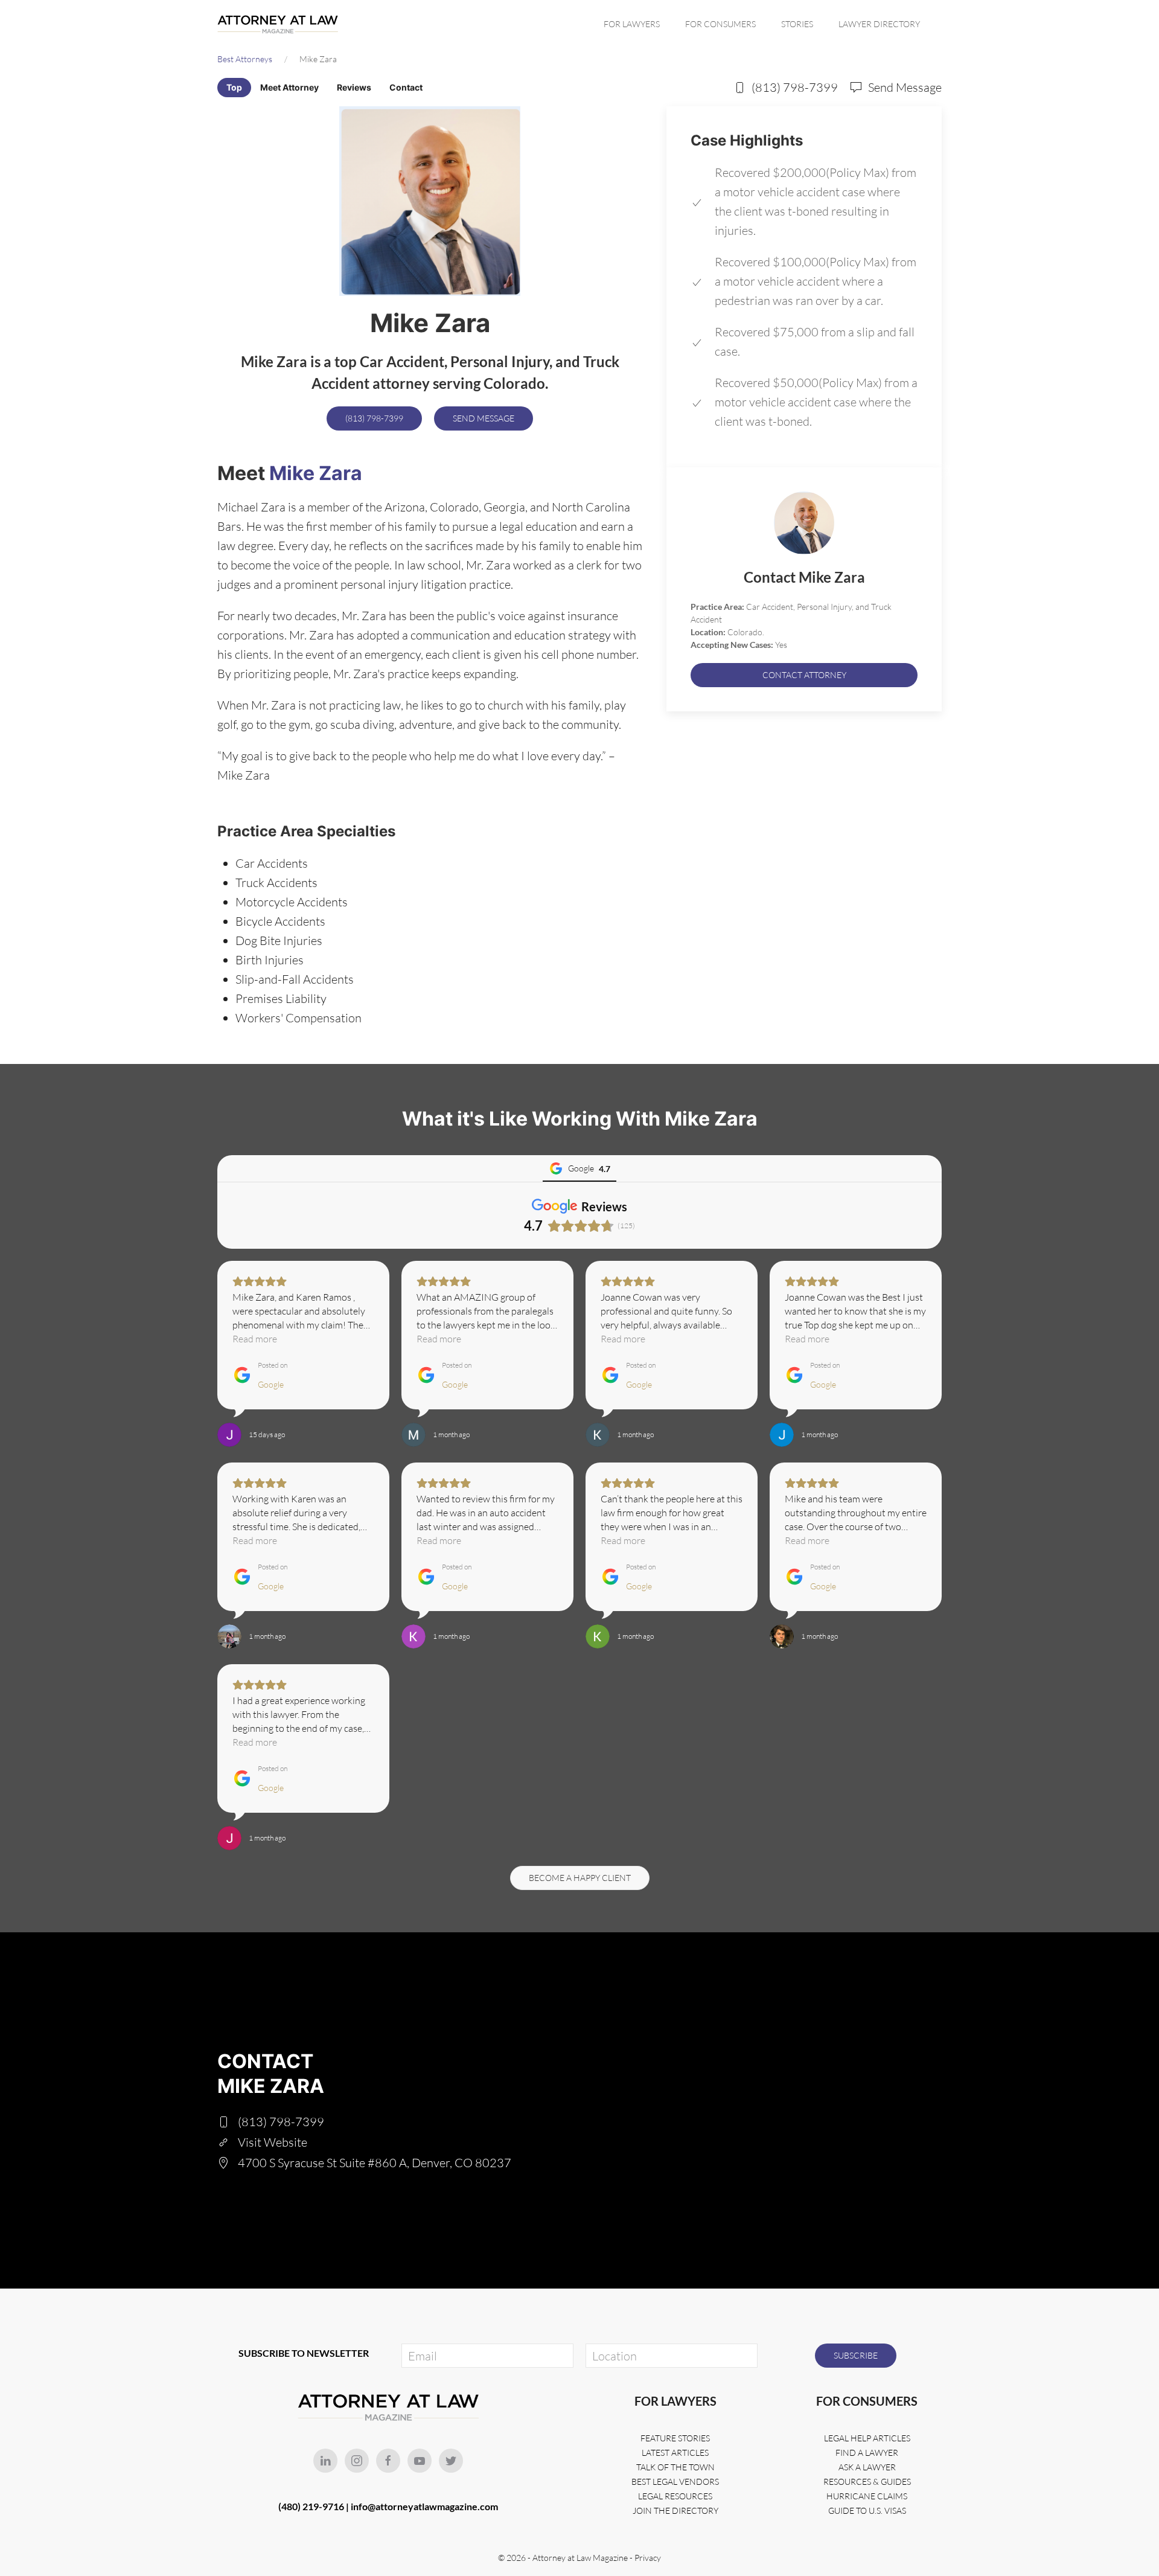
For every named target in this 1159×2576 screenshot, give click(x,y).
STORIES (797, 24)
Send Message (484, 418)
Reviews (354, 87)
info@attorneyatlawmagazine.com (424, 2506)
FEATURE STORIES (675, 2438)
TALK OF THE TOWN (675, 2467)
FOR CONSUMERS (720, 24)
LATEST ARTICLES (675, 2453)
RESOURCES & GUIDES (867, 2481)
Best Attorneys (245, 59)
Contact (406, 87)
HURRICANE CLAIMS (867, 2496)
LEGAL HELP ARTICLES (867, 2438)
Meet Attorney (289, 87)
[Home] (281, 24)
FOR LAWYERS (632, 24)
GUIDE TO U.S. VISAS (867, 2510)
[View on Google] (229, 1435)
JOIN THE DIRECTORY (675, 2510)
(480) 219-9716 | (314, 2506)
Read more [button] (255, 1339)
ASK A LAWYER (867, 2467)
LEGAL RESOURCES (675, 2496)
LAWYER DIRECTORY (879, 24)
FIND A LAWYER (867, 2453)
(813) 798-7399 (374, 418)
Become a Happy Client (580, 1878)
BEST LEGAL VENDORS (675, 2481)
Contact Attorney (804, 675)
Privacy (648, 2558)
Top (234, 87)
